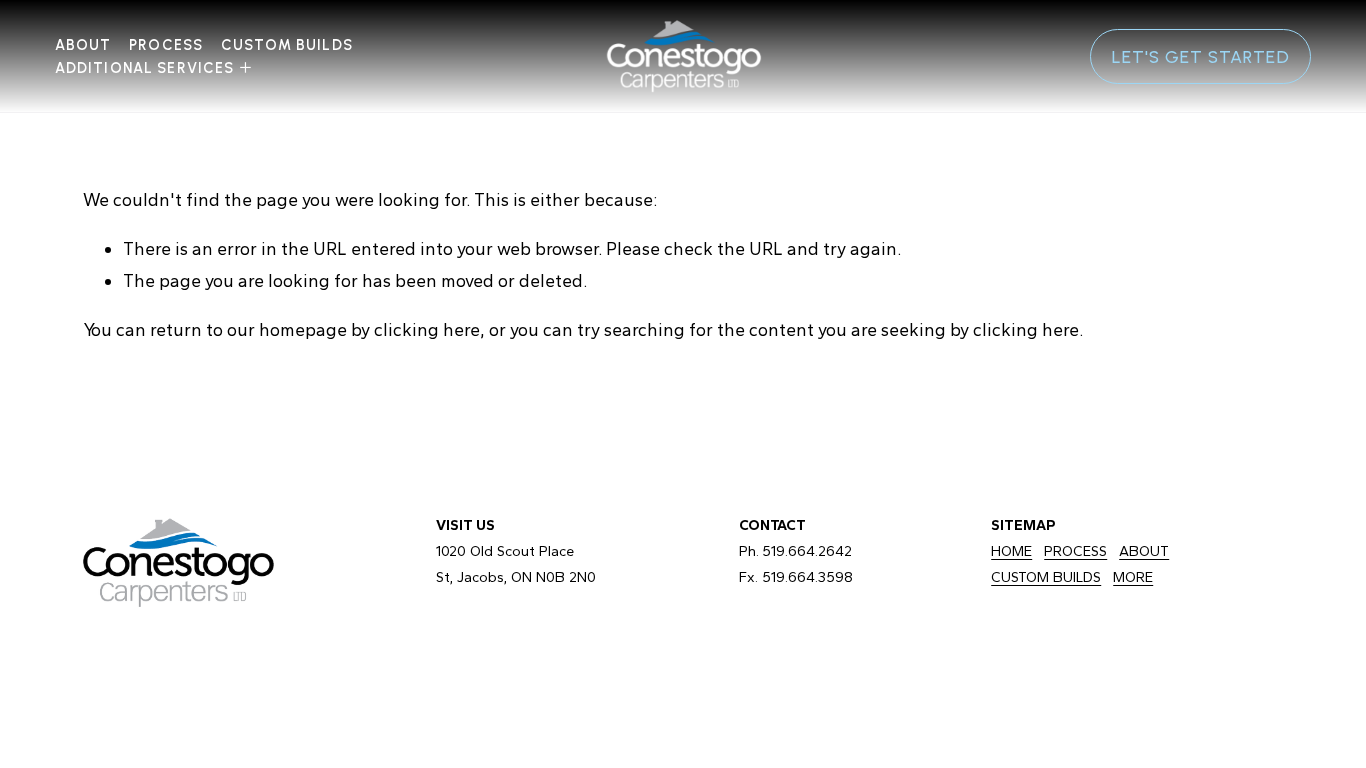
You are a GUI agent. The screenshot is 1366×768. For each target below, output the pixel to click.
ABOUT (1144, 551)
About (83, 45)
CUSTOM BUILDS (287, 45)
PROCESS (1075, 551)
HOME (1011, 551)
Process (166, 45)
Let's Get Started (1201, 56)
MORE (1133, 577)
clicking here (427, 329)
